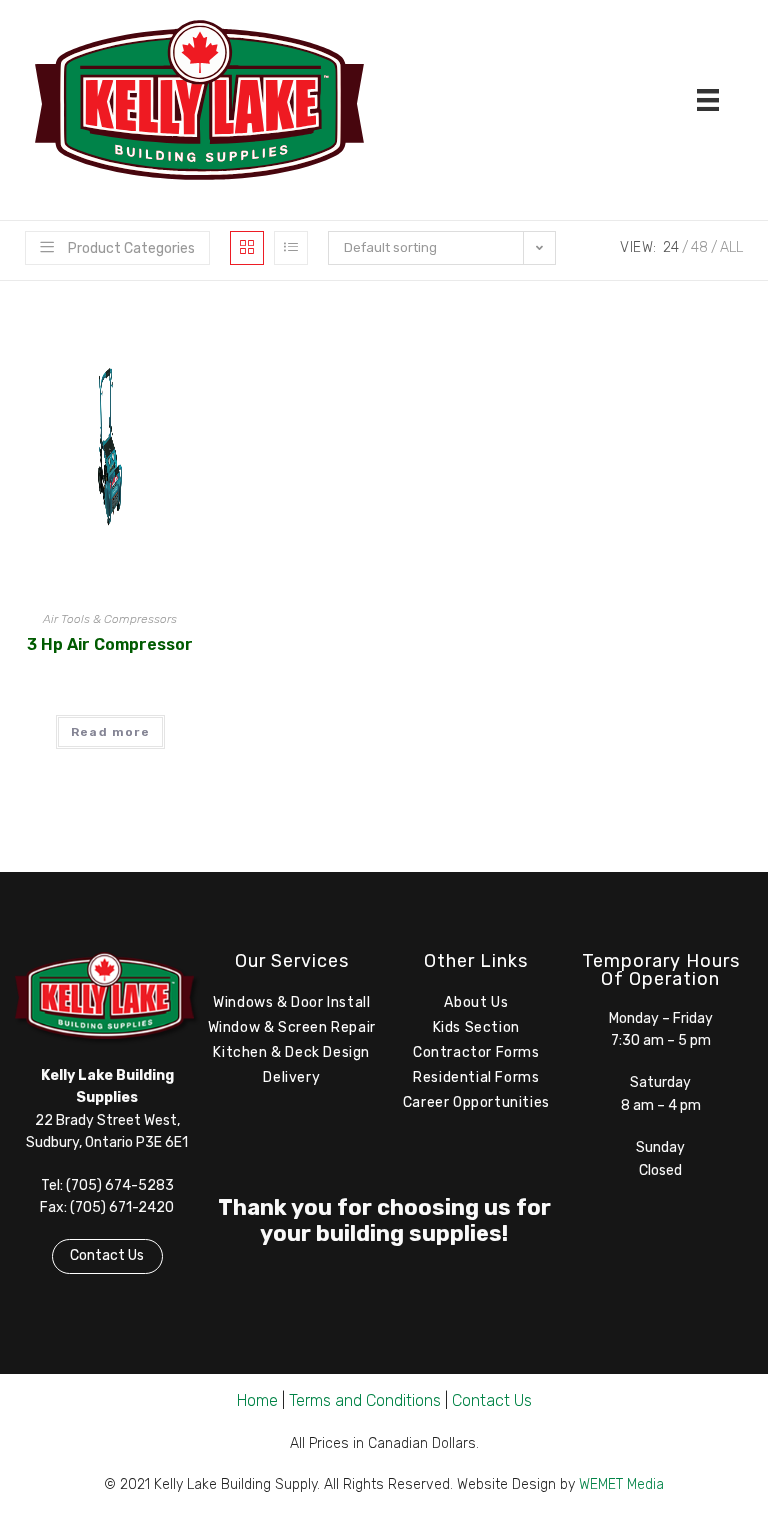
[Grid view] (247, 248)
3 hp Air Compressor (110, 644)
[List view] (291, 248)
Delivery (291, 1077)
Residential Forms (476, 1077)
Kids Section (476, 1027)
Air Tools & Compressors (110, 619)
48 (699, 247)
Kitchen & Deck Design (291, 1052)
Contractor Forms (476, 1052)
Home (257, 1400)
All (731, 247)
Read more (110, 732)
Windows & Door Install (291, 1002)
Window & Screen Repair (292, 1027)
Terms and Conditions (365, 1400)
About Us (476, 1002)
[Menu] (708, 100)
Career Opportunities (476, 1102)
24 (671, 247)
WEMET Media (621, 1484)
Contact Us (107, 1255)
